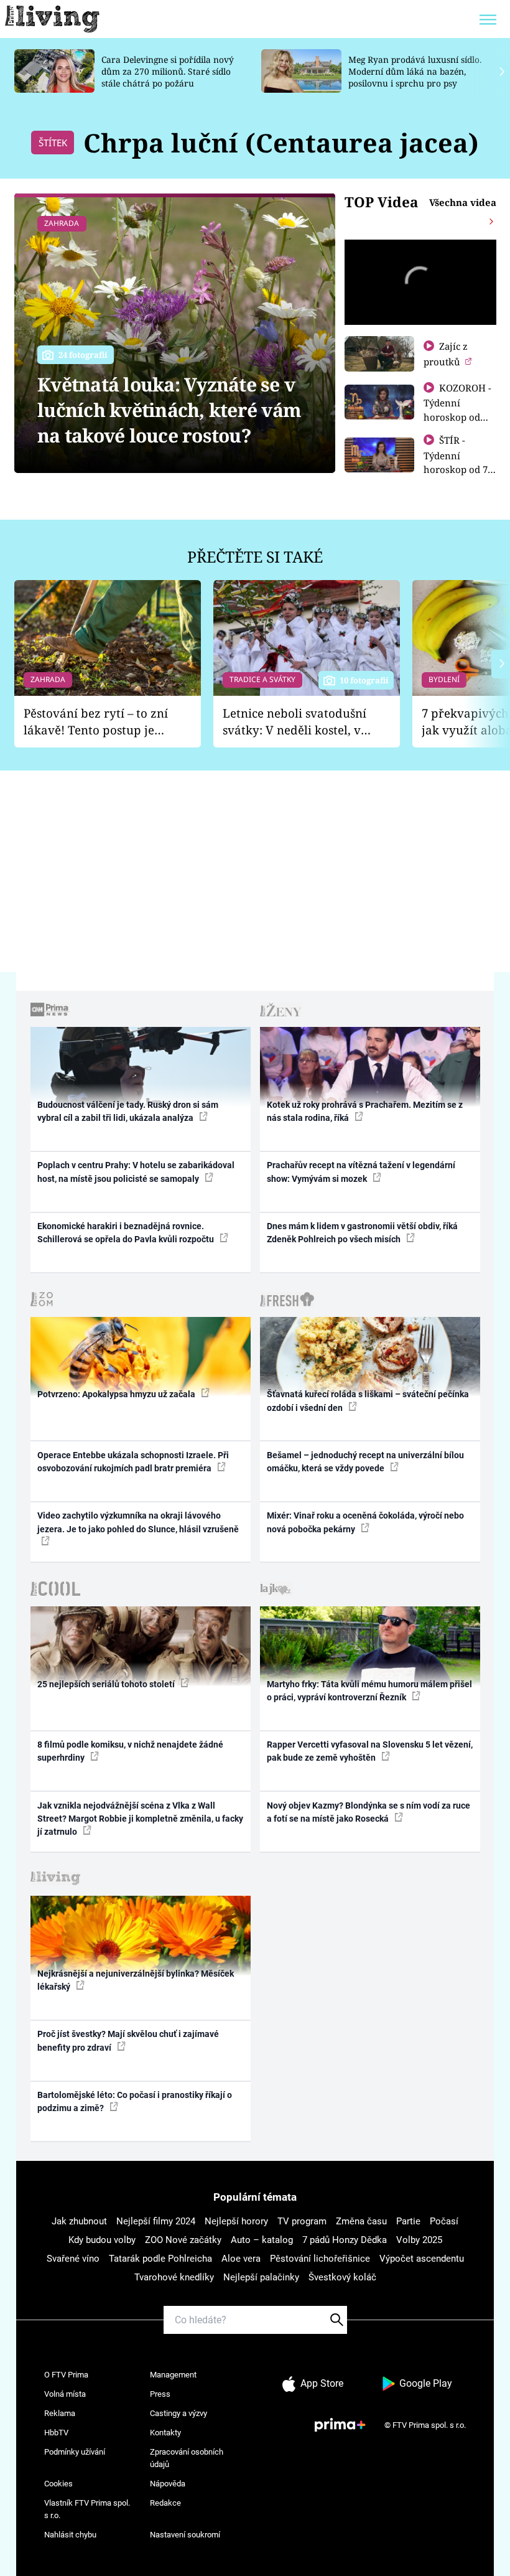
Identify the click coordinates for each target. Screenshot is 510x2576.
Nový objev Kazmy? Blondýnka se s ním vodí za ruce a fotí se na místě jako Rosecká (369, 1812)
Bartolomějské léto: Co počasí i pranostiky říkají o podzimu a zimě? (135, 2101)
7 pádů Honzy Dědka (345, 2240)
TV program (302, 2221)
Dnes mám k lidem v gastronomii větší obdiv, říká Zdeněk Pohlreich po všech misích (362, 1233)
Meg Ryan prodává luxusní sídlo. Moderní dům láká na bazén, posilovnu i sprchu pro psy (415, 71)
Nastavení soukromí (185, 2535)
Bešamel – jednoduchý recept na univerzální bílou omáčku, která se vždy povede (365, 1462)
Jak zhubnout (79, 2221)
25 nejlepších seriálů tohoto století (107, 1684)
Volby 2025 (419, 2240)
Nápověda (168, 2484)
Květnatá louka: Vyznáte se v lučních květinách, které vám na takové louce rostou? (169, 410)
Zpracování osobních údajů (187, 2458)
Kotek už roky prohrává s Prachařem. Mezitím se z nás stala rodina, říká (365, 1111)
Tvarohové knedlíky (174, 2277)
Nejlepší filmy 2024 (156, 2221)
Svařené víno (73, 2259)
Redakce (165, 2503)
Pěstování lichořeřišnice (320, 2259)
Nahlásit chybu (70, 2535)
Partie (408, 2221)
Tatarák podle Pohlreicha (160, 2259)
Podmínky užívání (75, 2452)
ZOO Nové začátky (183, 2240)
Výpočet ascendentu (422, 2259)
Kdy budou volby (102, 2240)
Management (173, 2375)
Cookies (58, 2484)
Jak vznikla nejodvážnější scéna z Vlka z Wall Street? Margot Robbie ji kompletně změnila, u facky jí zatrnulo (140, 1819)
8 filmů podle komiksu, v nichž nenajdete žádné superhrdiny (130, 1751)
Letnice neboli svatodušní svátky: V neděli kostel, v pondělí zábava (294, 722)
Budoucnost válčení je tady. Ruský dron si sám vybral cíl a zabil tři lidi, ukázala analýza (128, 1111)
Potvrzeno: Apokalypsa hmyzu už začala (117, 1394)
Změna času (361, 2221)
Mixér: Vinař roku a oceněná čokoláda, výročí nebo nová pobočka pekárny (365, 1522)
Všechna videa (463, 202)
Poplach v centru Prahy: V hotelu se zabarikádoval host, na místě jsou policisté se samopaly (136, 1172)
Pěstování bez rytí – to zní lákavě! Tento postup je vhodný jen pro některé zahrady (96, 722)
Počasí (444, 2221)
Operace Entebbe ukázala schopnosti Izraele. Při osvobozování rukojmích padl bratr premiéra (133, 1462)
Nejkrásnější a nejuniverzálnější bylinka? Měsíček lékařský (136, 1980)
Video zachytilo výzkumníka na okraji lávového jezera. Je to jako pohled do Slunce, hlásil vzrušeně (138, 1522)
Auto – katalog (262, 2240)
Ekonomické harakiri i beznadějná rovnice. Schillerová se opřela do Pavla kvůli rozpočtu (127, 1233)
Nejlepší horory (236, 2221)
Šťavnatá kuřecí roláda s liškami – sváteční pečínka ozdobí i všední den (368, 1401)
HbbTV (56, 2433)
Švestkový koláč (342, 2277)
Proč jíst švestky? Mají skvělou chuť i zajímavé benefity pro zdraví (128, 2040)
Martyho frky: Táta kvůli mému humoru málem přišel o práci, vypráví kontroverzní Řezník (369, 1691)
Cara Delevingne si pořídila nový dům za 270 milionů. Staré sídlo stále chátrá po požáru (168, 71)
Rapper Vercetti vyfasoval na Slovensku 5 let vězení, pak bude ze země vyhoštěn (370, 1751)
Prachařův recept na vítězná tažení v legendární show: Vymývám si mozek (361, 1172)
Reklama (60, 2413)
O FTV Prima (66, 2375)
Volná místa (65, 2394)
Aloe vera (241, 2259)
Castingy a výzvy (178, 2413)
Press (160, 2394)
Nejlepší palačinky (261, 2277)
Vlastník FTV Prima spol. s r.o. (87, 2509)
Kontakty (165, 2433)
